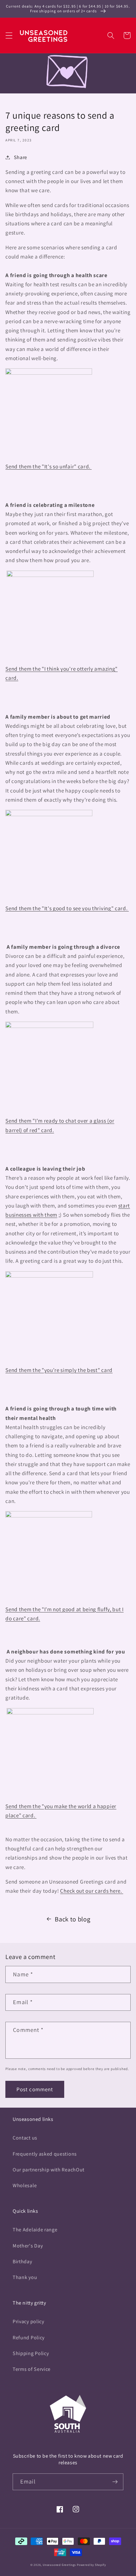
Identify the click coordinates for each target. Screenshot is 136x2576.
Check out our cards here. (92, 1891)
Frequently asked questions (45, 2154)
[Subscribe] (115, 2482)
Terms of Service (32, 2369)
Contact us (25, 2138)
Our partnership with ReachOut (49, 2170)
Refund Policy (29, 2338)
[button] (9, 36)
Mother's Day (28, 2246)
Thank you (25, 2277)
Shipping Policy (31, 2353)
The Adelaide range (35, 2230)
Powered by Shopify (91, 2565)
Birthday (22, 2261)
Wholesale (25, 2185)
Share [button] (21, 157)
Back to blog (72, 1919)
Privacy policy (28, 2321)
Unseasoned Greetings (59, 2565)
